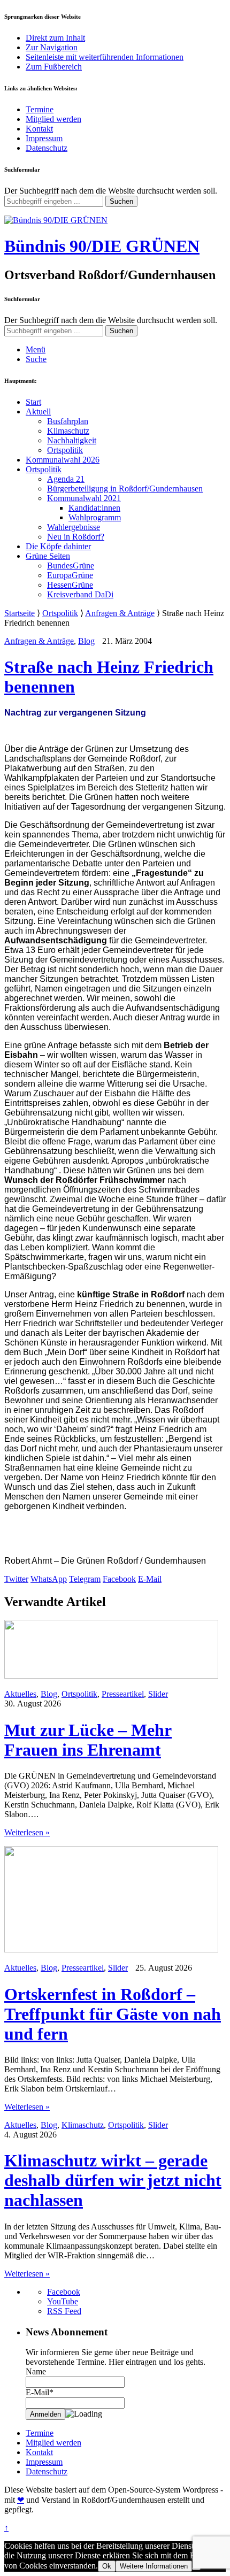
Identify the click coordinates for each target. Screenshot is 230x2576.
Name (36, 2371)
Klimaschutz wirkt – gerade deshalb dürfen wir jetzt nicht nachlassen (113, 2180)
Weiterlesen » (27, 1832)
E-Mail (150, 1579)
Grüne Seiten (48, 556)
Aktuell (38, 412)
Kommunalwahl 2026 (63, 460)
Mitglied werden (53, 119)
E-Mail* (40, 2392)
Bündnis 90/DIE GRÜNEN (102, 246)
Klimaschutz (68, 431)
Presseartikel (123, 1694)
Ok (107, 2566)
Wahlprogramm (95, 517)
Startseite (20, 613)
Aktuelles (20, 1694)
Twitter (16, 1579)
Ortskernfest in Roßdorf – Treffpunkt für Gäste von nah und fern (113, 2014)
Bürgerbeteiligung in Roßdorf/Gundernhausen (125, 489)
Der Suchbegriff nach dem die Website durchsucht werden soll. (111, 191)
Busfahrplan (68, 421)
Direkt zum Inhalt (55, 38)
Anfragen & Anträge (120, 613)
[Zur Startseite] (56, 220)
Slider (158, 1694)
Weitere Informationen (154, 2566)
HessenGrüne (70, 585)
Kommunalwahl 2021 (84, 498)
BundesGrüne (71, 566)
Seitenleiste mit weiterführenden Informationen (105, 57)
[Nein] (196, 2569)
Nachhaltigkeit (72, 440)
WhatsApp (49, 1579)
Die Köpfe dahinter (58, 546)
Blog (86, 641)
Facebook (119, 1579)
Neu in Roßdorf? (76, 537)
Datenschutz (47, 148)
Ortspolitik (65, 450)
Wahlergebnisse (74, 527)
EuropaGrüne (70, 575)
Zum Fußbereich (54, 67)
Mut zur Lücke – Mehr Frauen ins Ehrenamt (88, 1740)
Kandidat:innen (94, 508)
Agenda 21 (66, 479)
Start (33, 402)
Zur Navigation (52, 47)
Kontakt (39, 129)
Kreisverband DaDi (80, 594)
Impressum (44, 138)
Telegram (85, 1579)
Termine (40, 109)
